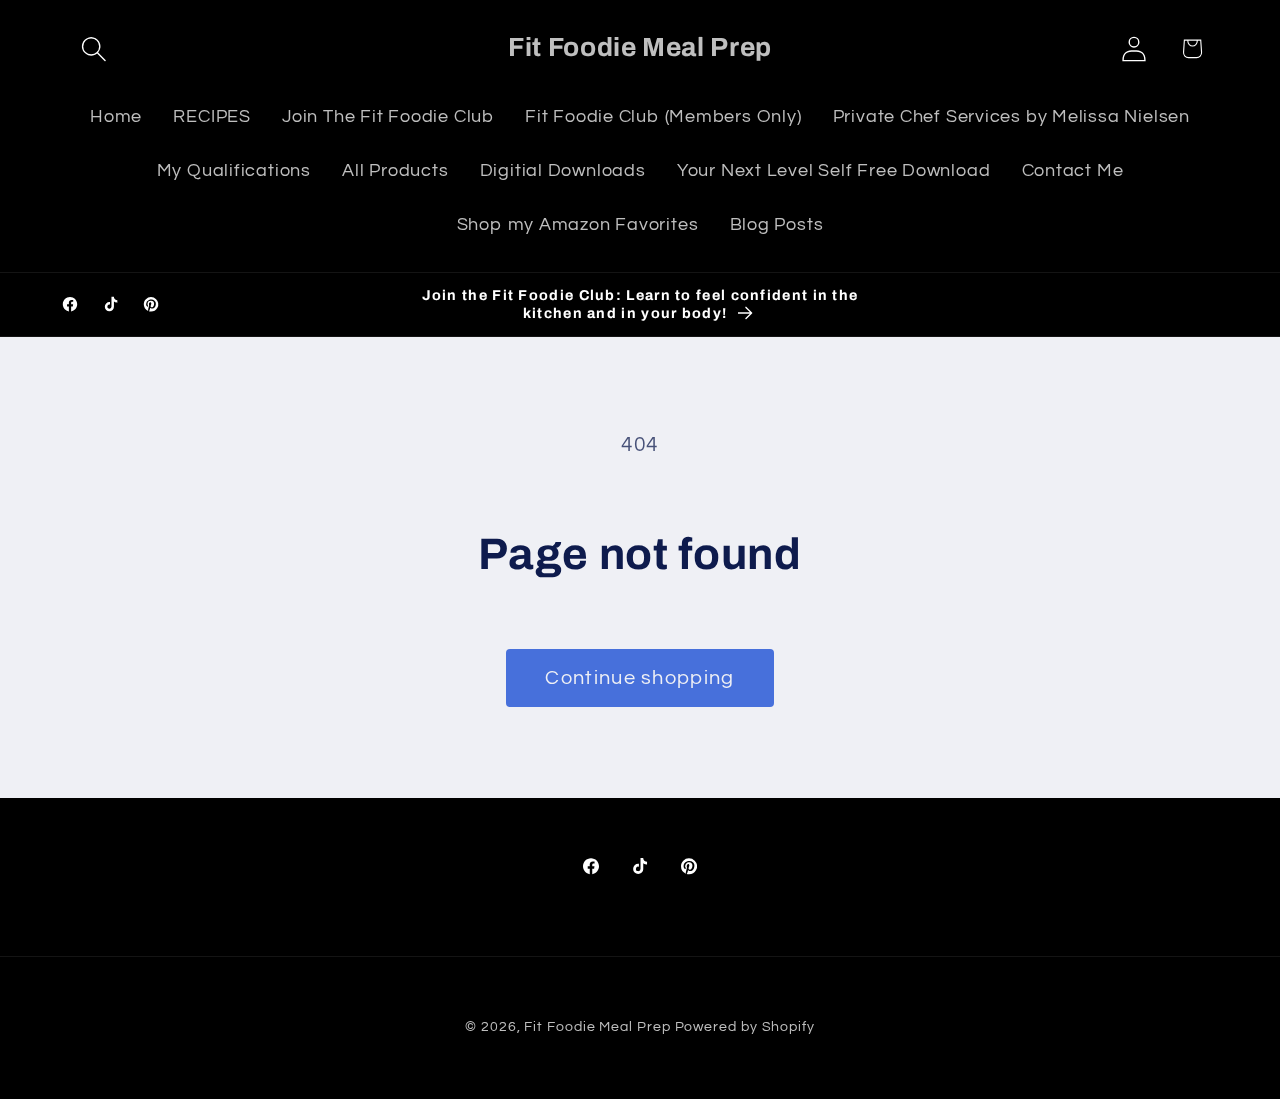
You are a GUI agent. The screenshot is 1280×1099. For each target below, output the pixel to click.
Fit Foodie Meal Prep (597, 1026)
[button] (93, 48)
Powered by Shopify (745, 1026)
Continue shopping (639, 678)
